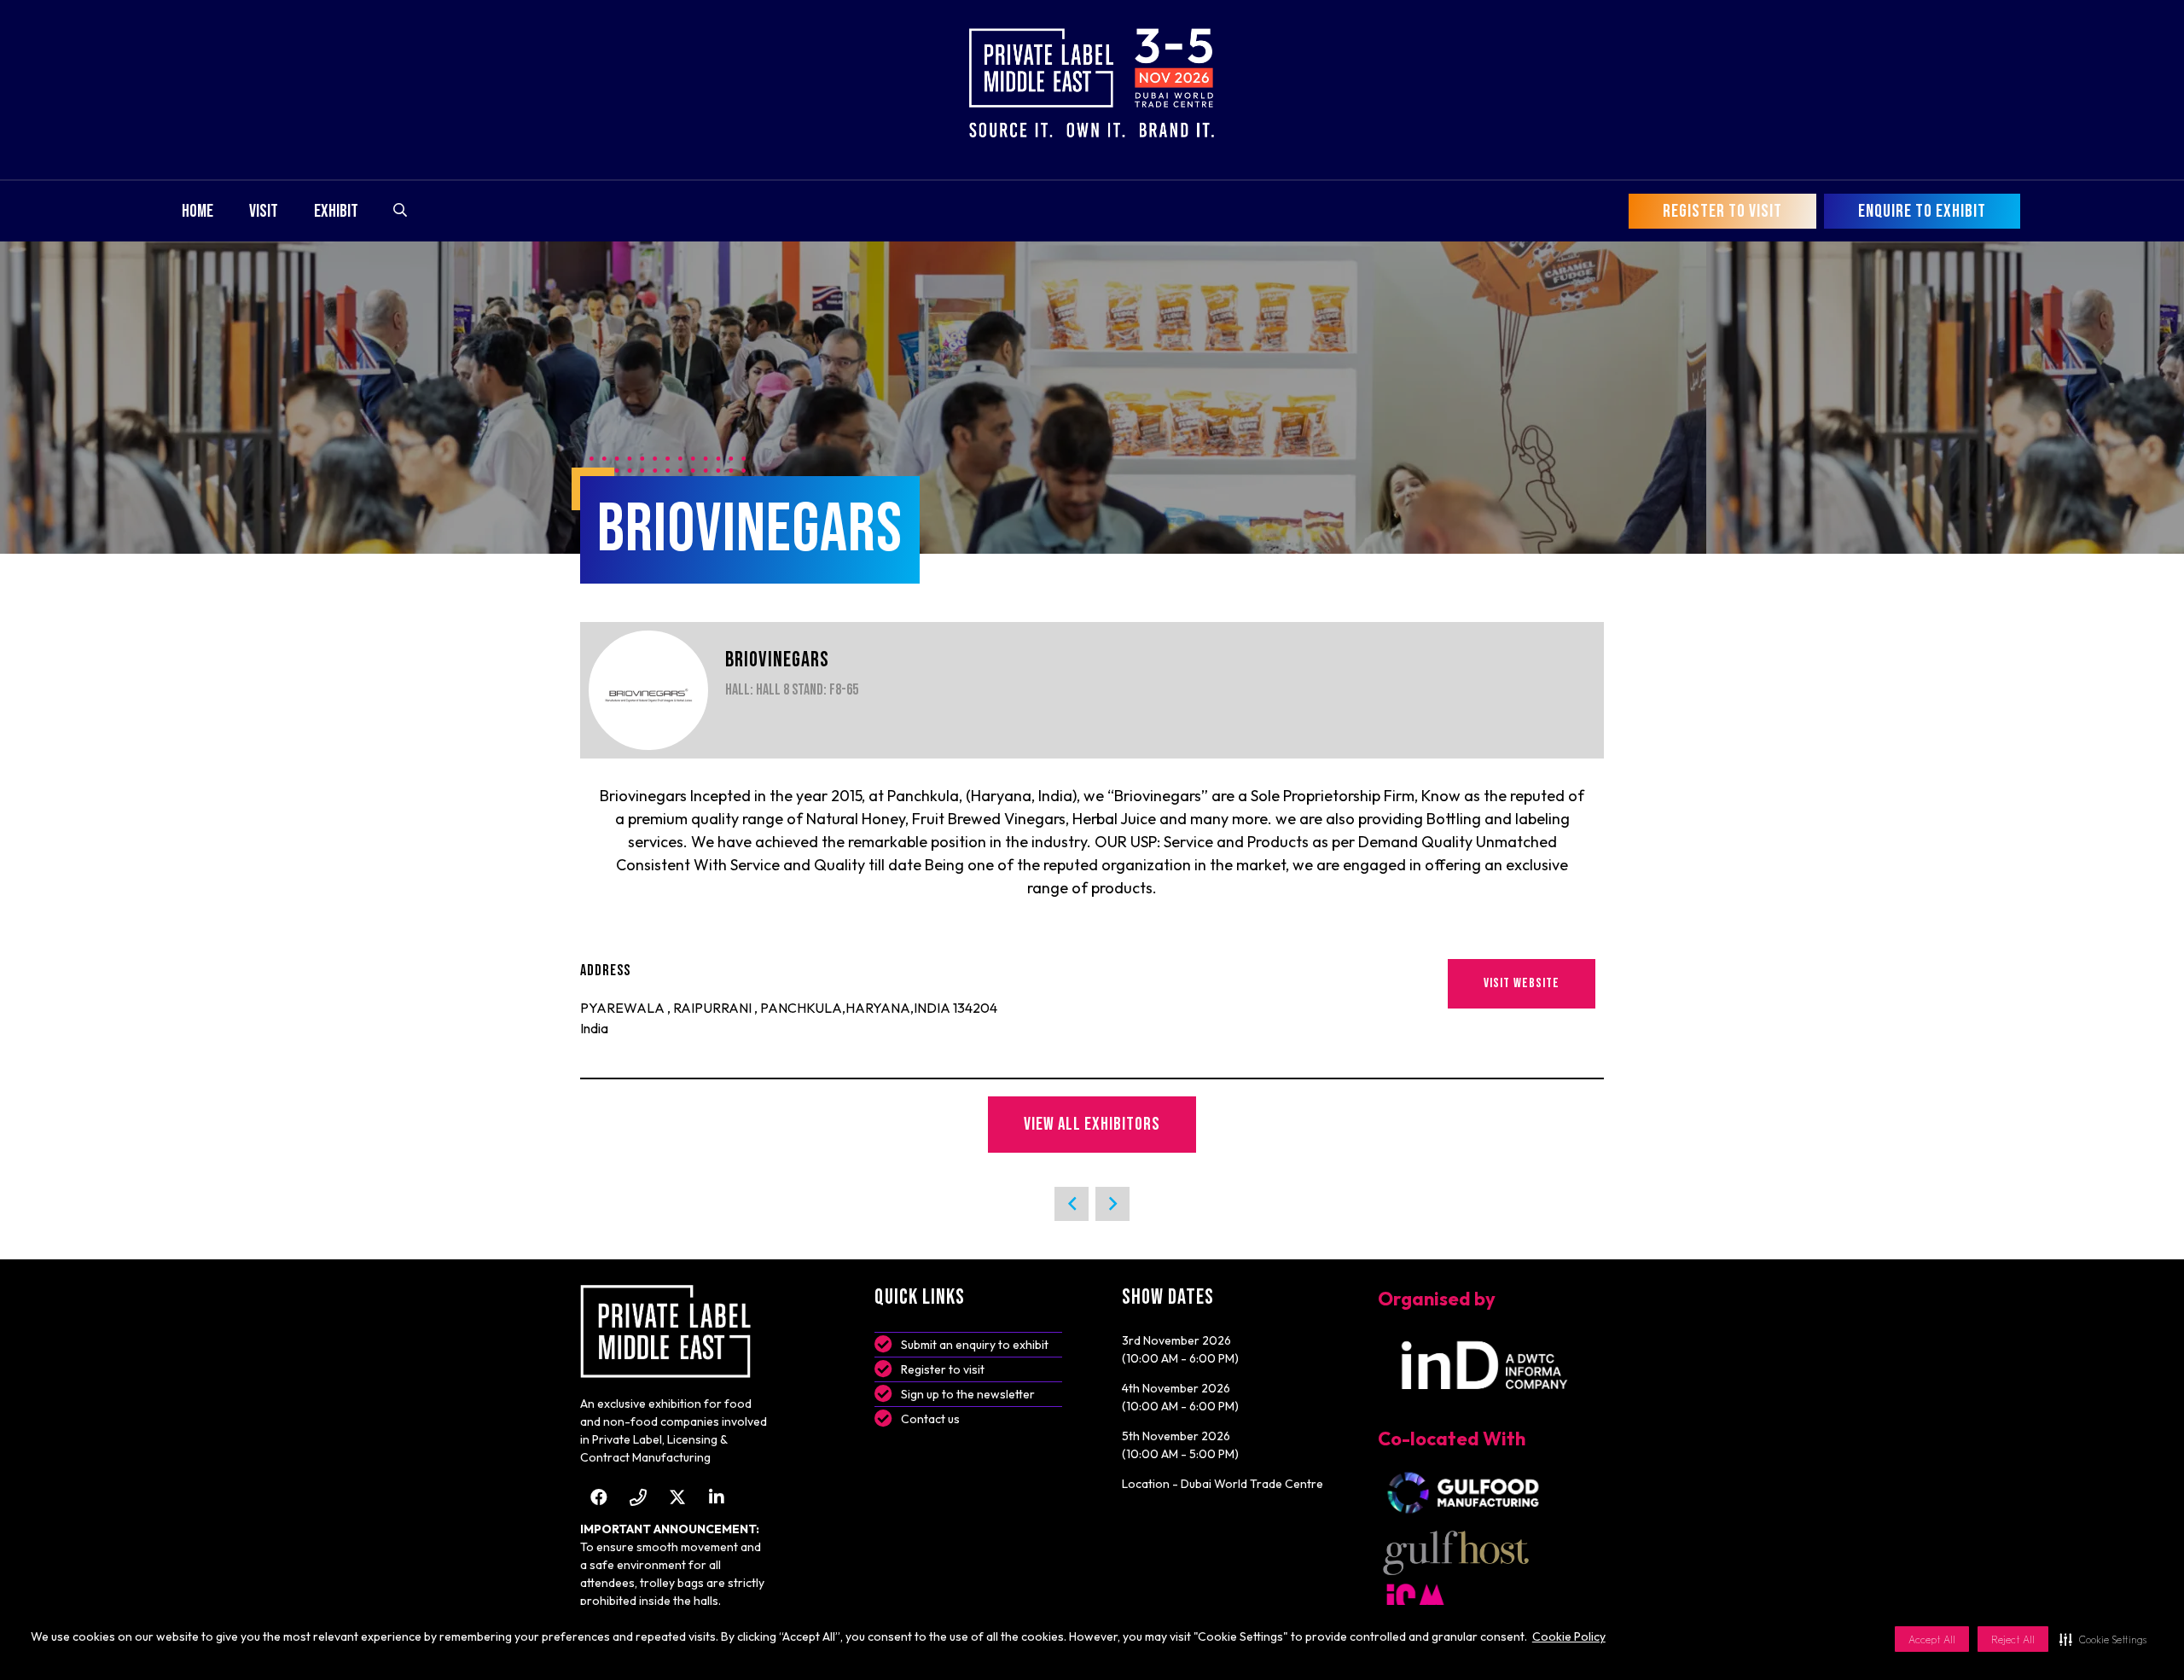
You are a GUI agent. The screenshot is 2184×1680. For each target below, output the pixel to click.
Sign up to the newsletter (968, 1394)
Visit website (1522, 983)
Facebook (598, 1497)
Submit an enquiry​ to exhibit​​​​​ (975, 1345)
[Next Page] (1112, 1204)
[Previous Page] (1072, 1204)
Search (400, 210)
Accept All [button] (1932, 1639)
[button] (2103, 1639)
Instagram (638, 1497)
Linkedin (716, 1497)
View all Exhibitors (1092, 1124)
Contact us (930, 1419)
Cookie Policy (1569, 1636)
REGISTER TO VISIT (1722, 211)
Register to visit (943, 1369)
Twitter (677, 1497)
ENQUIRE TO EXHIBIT (1922, 211)
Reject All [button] (2013, 1639)
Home (197, 211)
